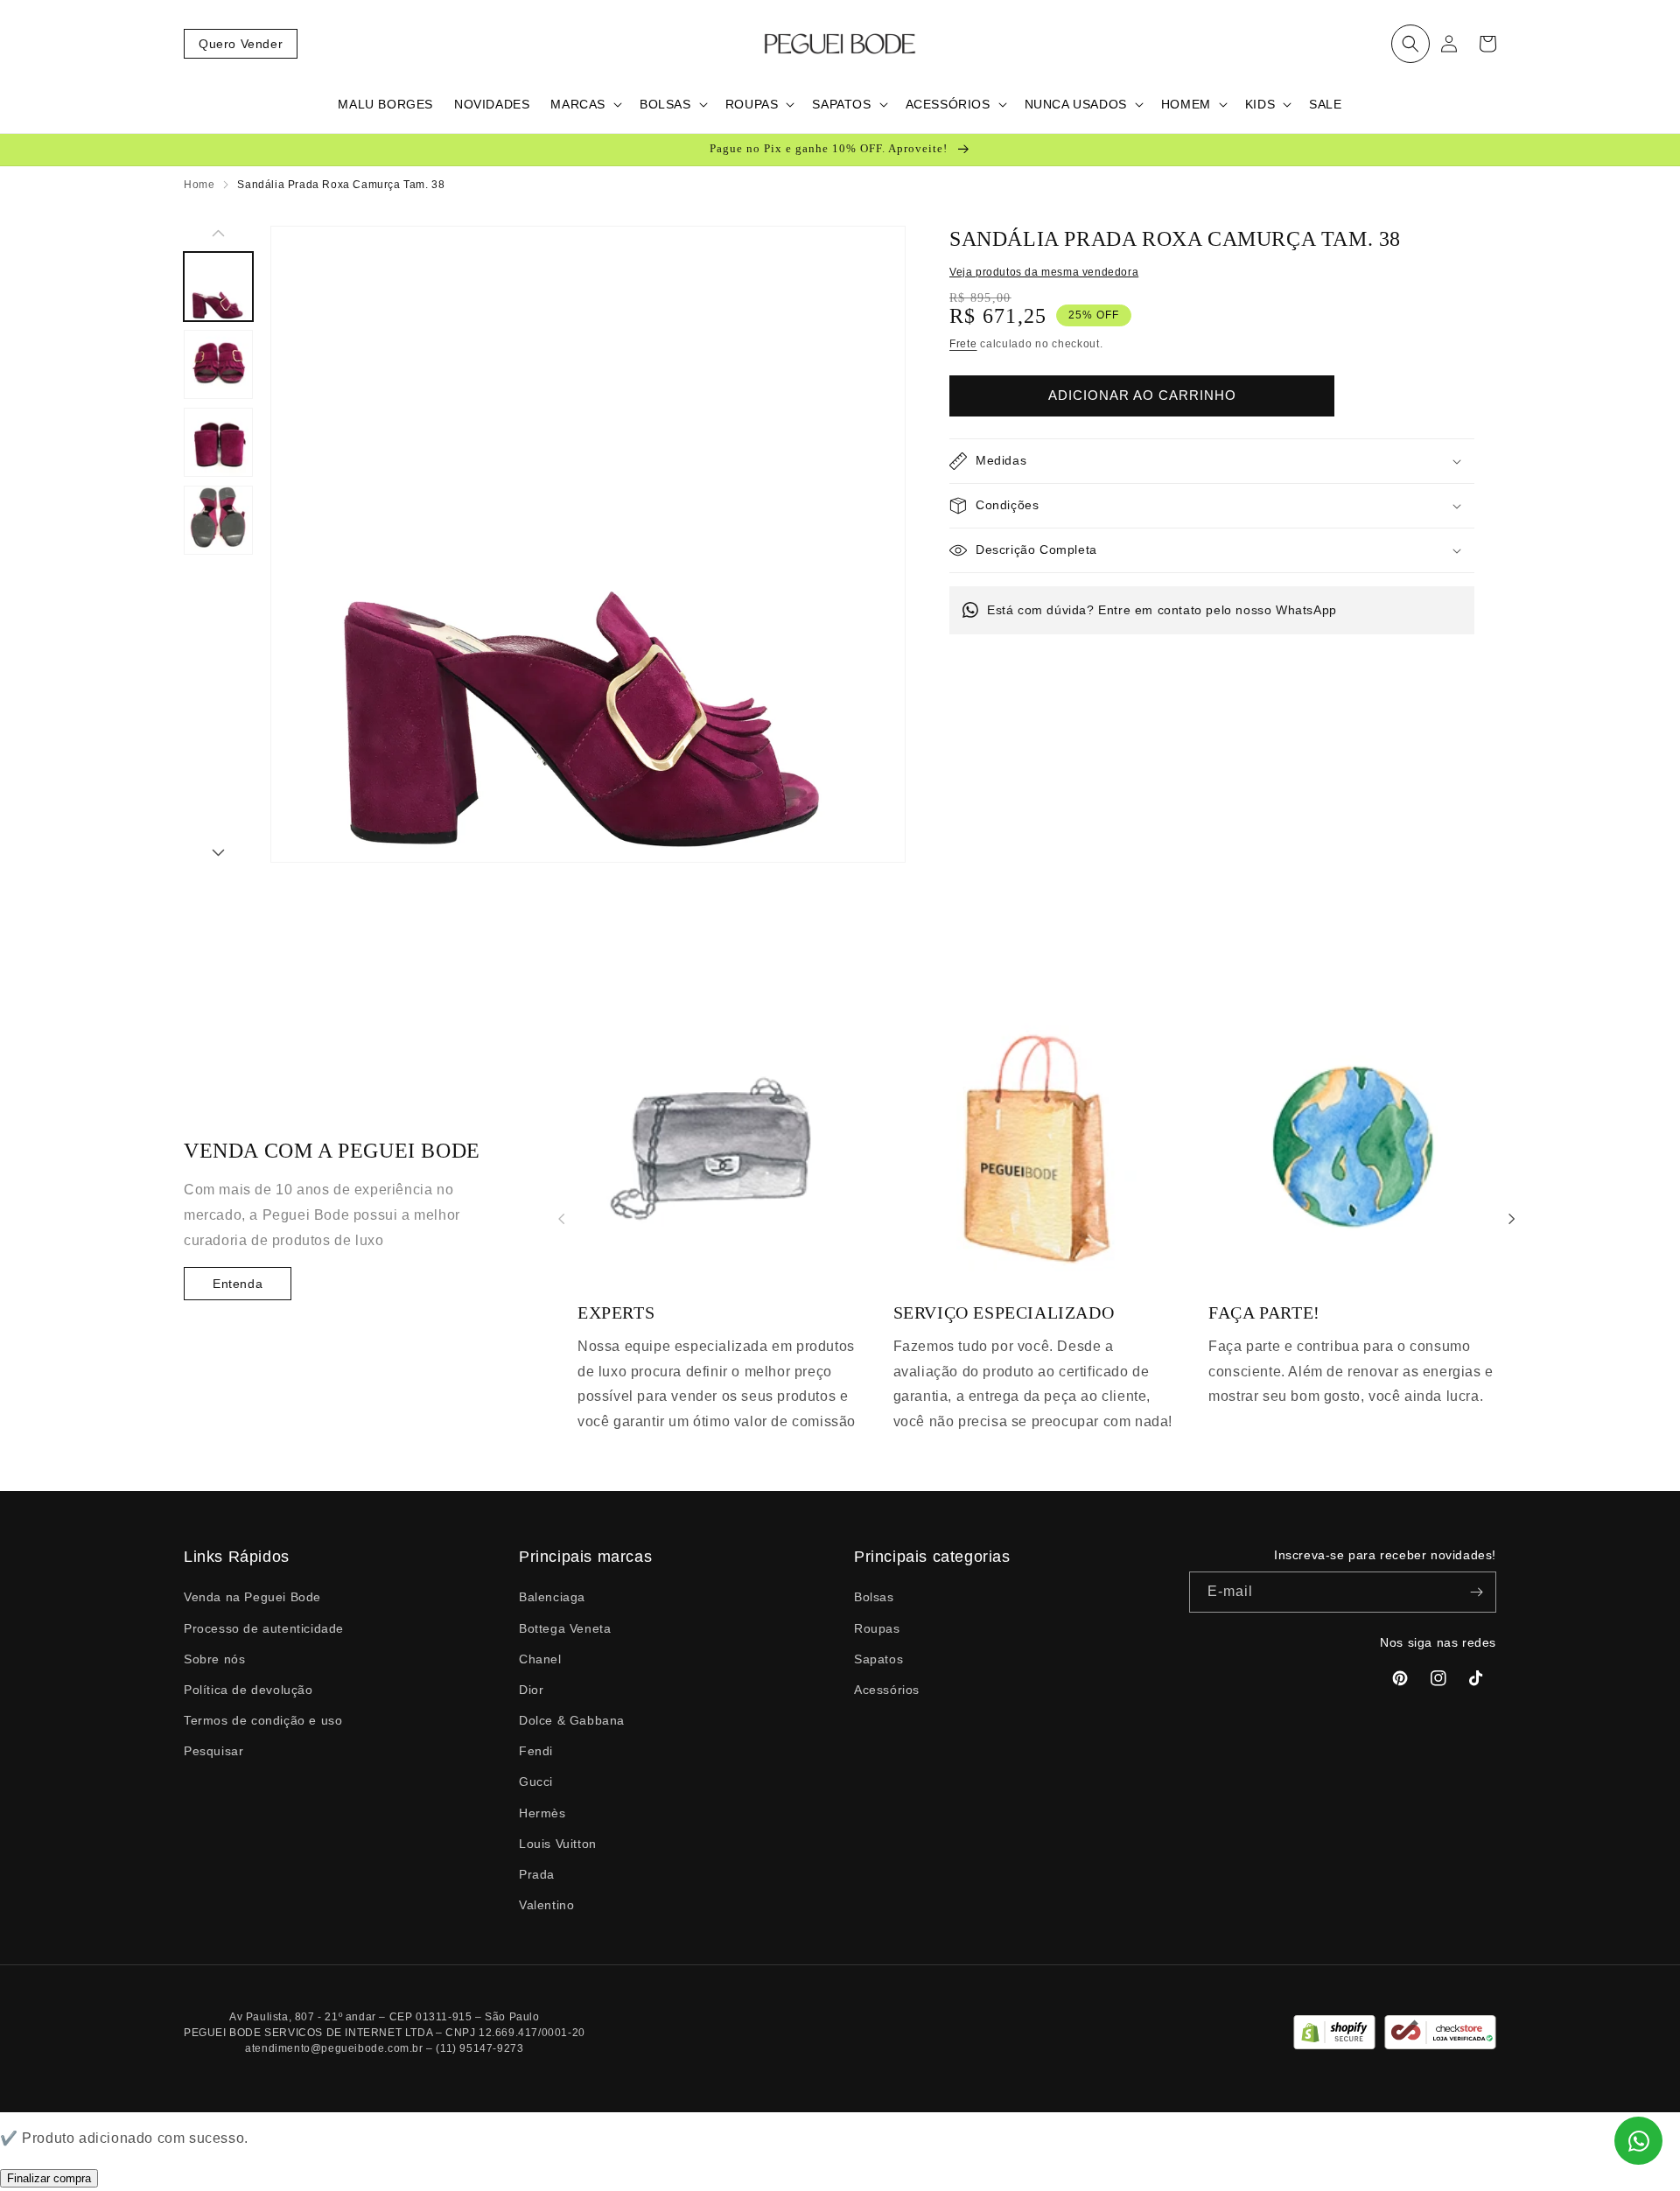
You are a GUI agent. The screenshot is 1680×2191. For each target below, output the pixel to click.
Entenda (238, 1284)
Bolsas (874, 1597)
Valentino (546, 1905)
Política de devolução (248, 1690)
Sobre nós (214, 1659)
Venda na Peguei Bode (252, 1597)
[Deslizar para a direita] (218, 854)
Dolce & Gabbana (572, 1720)
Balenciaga (552, 1597)
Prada (537, 1874)
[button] (1410, 44)
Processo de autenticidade (264, 1628)
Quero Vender (241, 44)
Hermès (542, 1813)
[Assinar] (1476, 1592)
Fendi (536, 1751)
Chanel (540, 1659)
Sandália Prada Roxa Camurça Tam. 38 (341, 185)
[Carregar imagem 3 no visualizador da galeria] (218, 442)
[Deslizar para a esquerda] (218, 234)
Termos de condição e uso (263, 1720)
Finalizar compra (49, 2178)
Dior (531, 1690)
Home (199, 185)
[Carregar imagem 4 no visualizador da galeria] (218, 520)
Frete (963, 344)
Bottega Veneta (565, 1628)
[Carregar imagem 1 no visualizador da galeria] (218, 287)
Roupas (877, 1628)
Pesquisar (213, 1751)
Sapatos (878, 1659)
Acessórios (887, 1690)
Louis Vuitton (558, 1844)
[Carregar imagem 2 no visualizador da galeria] (218, 364)
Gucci (536, 1781)
